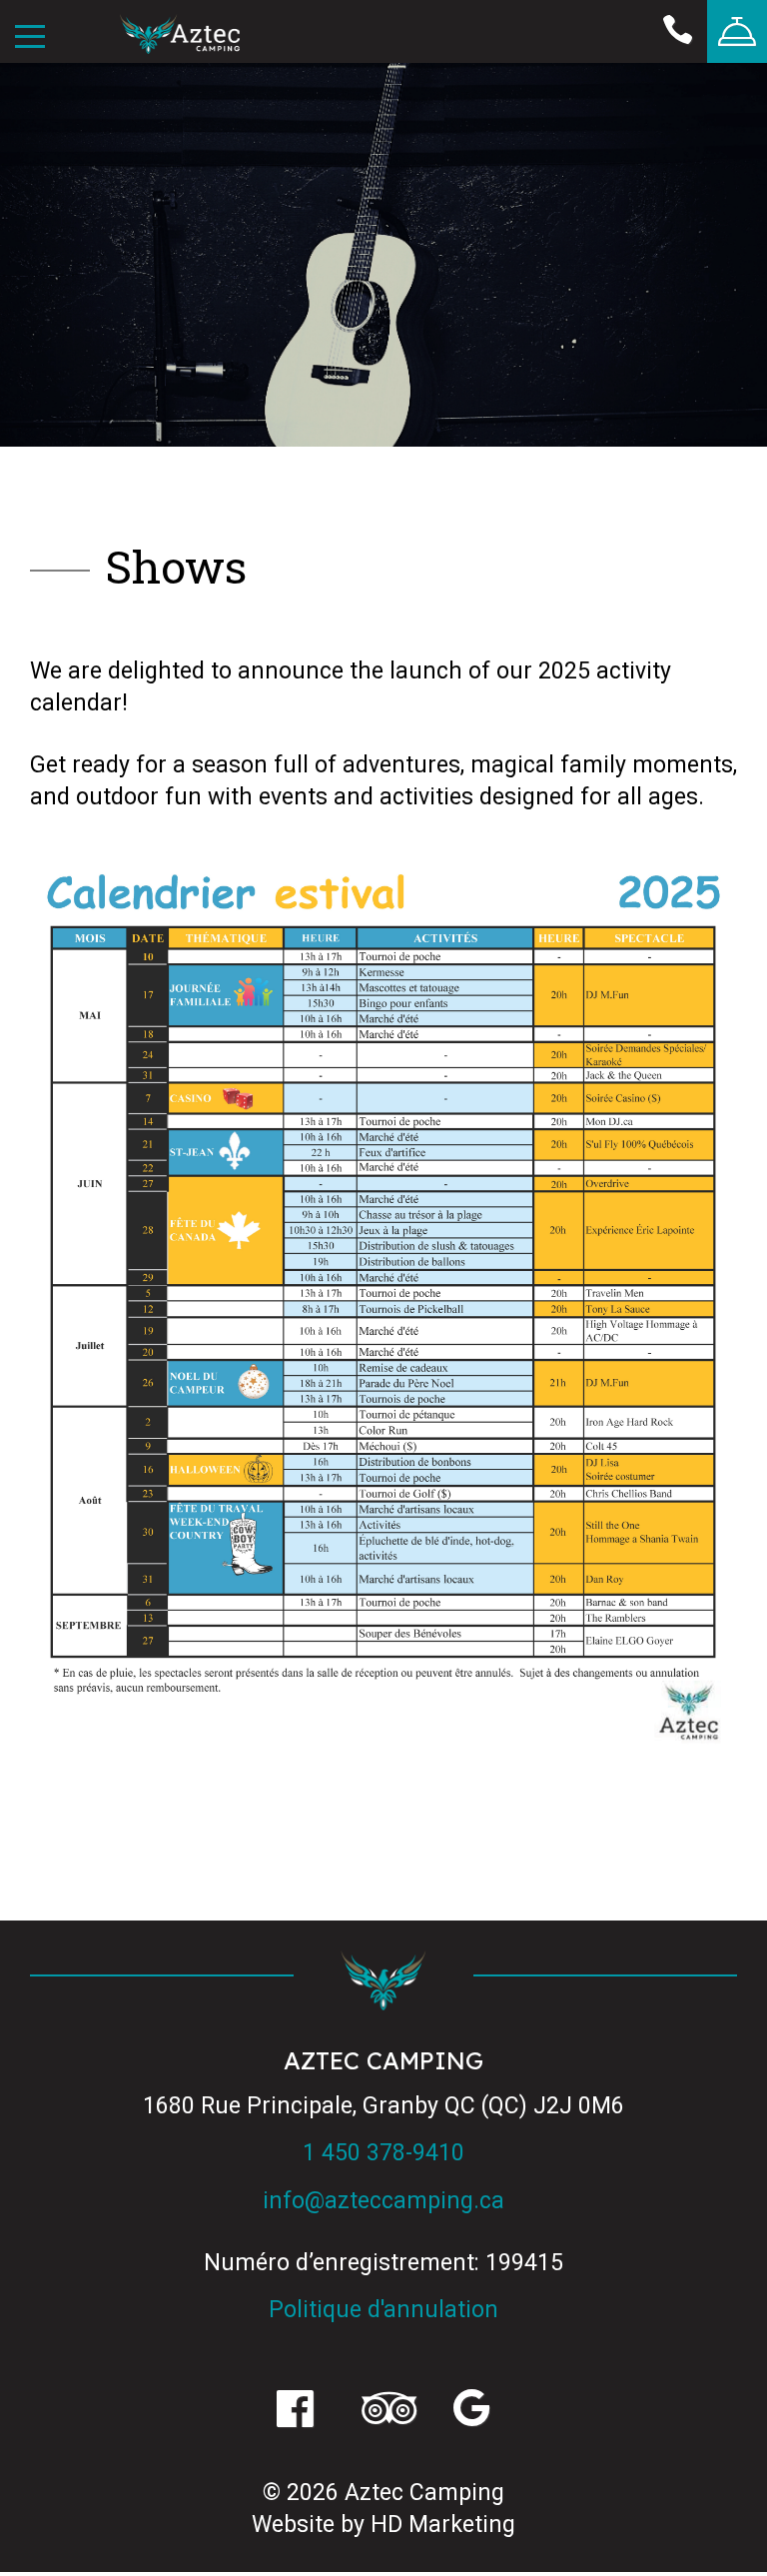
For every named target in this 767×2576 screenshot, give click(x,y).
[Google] (472, 2411)
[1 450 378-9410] (677, 31)
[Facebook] (295, 2411)
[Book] (737, 31)
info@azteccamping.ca (383, 2201)
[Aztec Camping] (180, 36)
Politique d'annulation (383, 2310)
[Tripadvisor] (383, 2411)
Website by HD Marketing (383, 2525)
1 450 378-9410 (383, 2153)
